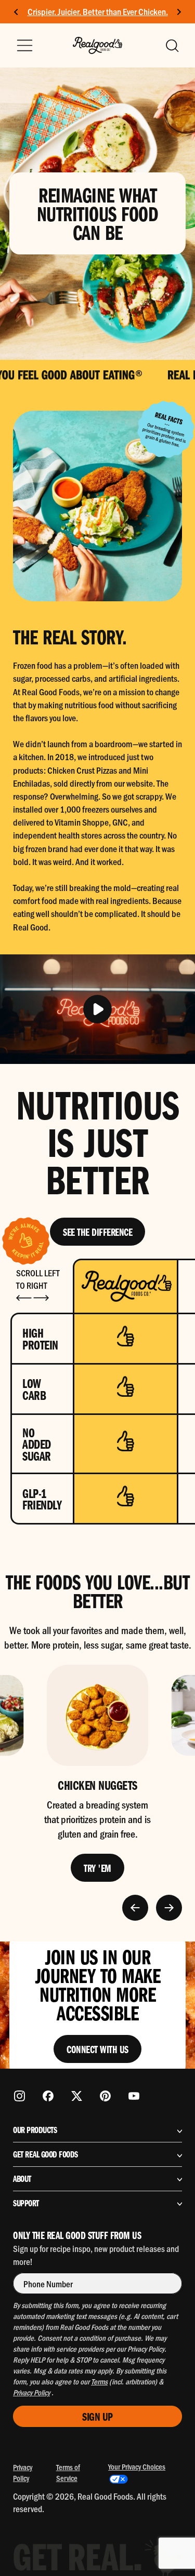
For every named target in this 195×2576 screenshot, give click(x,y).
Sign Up (97, 2416)
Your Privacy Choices (137, 2466)
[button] (172, 46)
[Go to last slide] (16, 12)
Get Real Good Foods (45, 2154)
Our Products (35, 2130)
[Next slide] (179, 12)
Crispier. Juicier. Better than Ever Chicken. (98, 11)
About (22, 2179)
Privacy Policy (23, 2472)
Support (26, 2203)
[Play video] (97, 1009)
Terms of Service (68, 2472)
